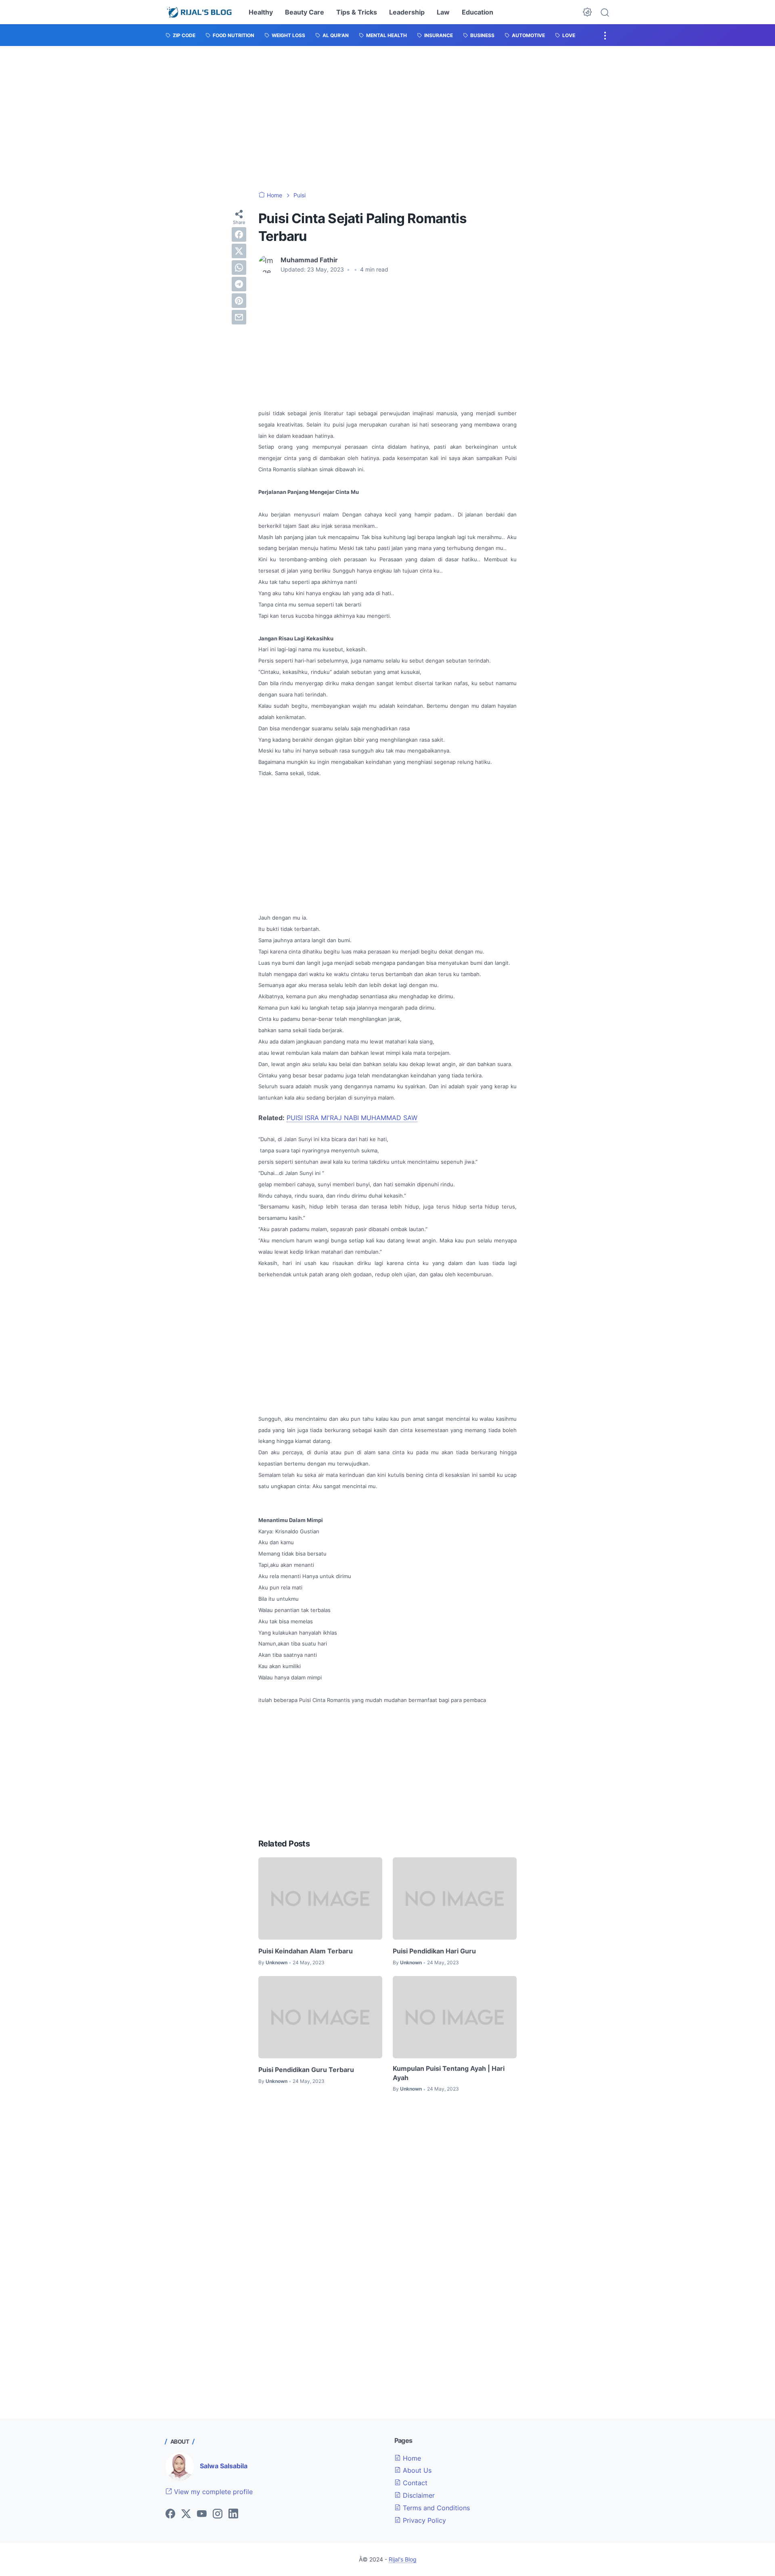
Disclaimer (418, 2495)
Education (478, 12)
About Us (416, 2470)
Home (411, 2458)
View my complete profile (212, 2492)
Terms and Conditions (435, 2508)
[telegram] (239, 284)
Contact (414, 2483)
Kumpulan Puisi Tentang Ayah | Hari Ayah (449, 2073)
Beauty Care (305, 12)
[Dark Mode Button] (587, 12)
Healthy (261, 12)
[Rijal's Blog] (200, 12)
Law (443, 12)
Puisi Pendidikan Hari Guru (434, 1951)
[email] (239, 317)
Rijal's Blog (403, 2559)
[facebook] (239, 234)
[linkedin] (233, 2514)
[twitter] (239, 251)
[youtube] (202, 2514)
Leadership (407, 12)
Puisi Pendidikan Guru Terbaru (306, 2070)
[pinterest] (239, 301)
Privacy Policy (423, 2520)
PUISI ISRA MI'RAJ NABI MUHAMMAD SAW (352, 1118)
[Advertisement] (387, 119)
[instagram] (218, 2514)
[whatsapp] (239, 268)
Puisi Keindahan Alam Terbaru (306, 1951)
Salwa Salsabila (224, 2466)
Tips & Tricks (357, 12)
